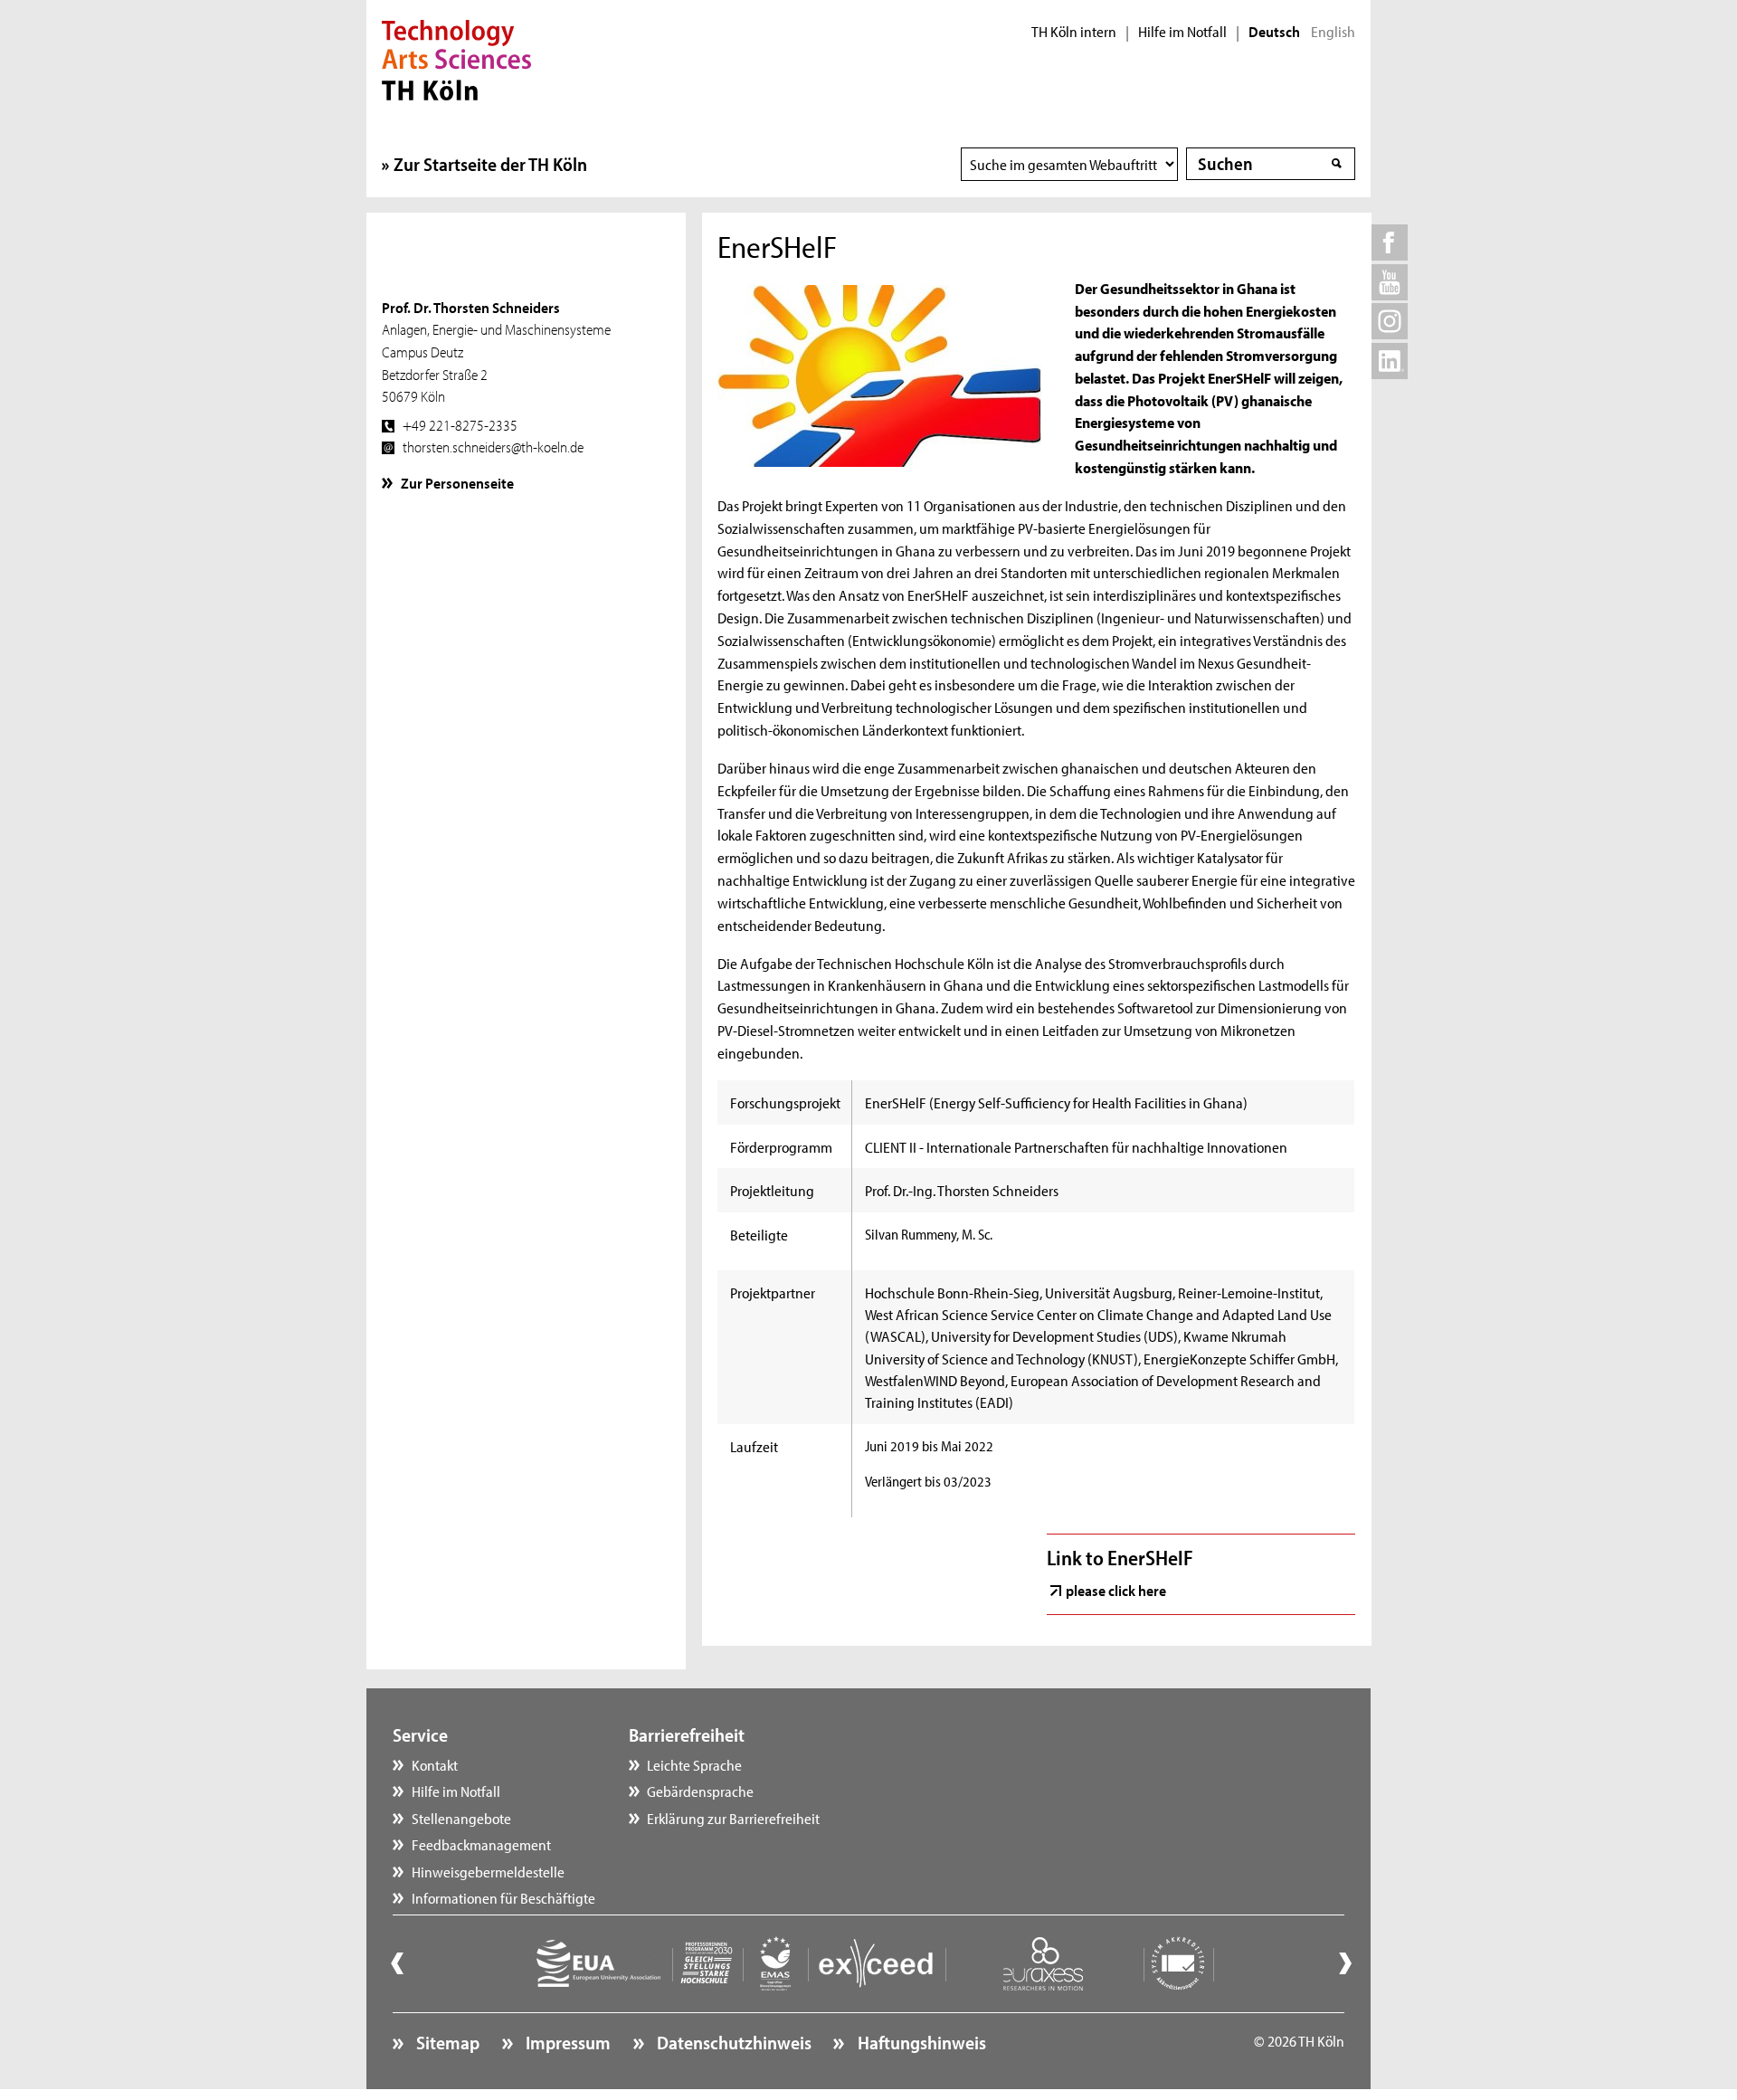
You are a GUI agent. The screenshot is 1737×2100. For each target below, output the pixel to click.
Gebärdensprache (700, 1791)
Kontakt (435, 1764)
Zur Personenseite (457, 482)
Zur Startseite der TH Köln (490, 164)
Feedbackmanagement (481, 1844)
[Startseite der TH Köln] (456, 58)
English (1333, 32)
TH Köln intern (1074, 32)
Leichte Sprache (694, 1764)
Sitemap (446, 2042)
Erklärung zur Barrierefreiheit (733, 1818)
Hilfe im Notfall (1182, 32)
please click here (1116, 1590)
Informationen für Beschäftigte (503, 1897)
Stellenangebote (461, 1818)
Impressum (566, 2042)
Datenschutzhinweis (732, 2042)
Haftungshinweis (920, 2042)
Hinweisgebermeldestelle (488, 1871)
